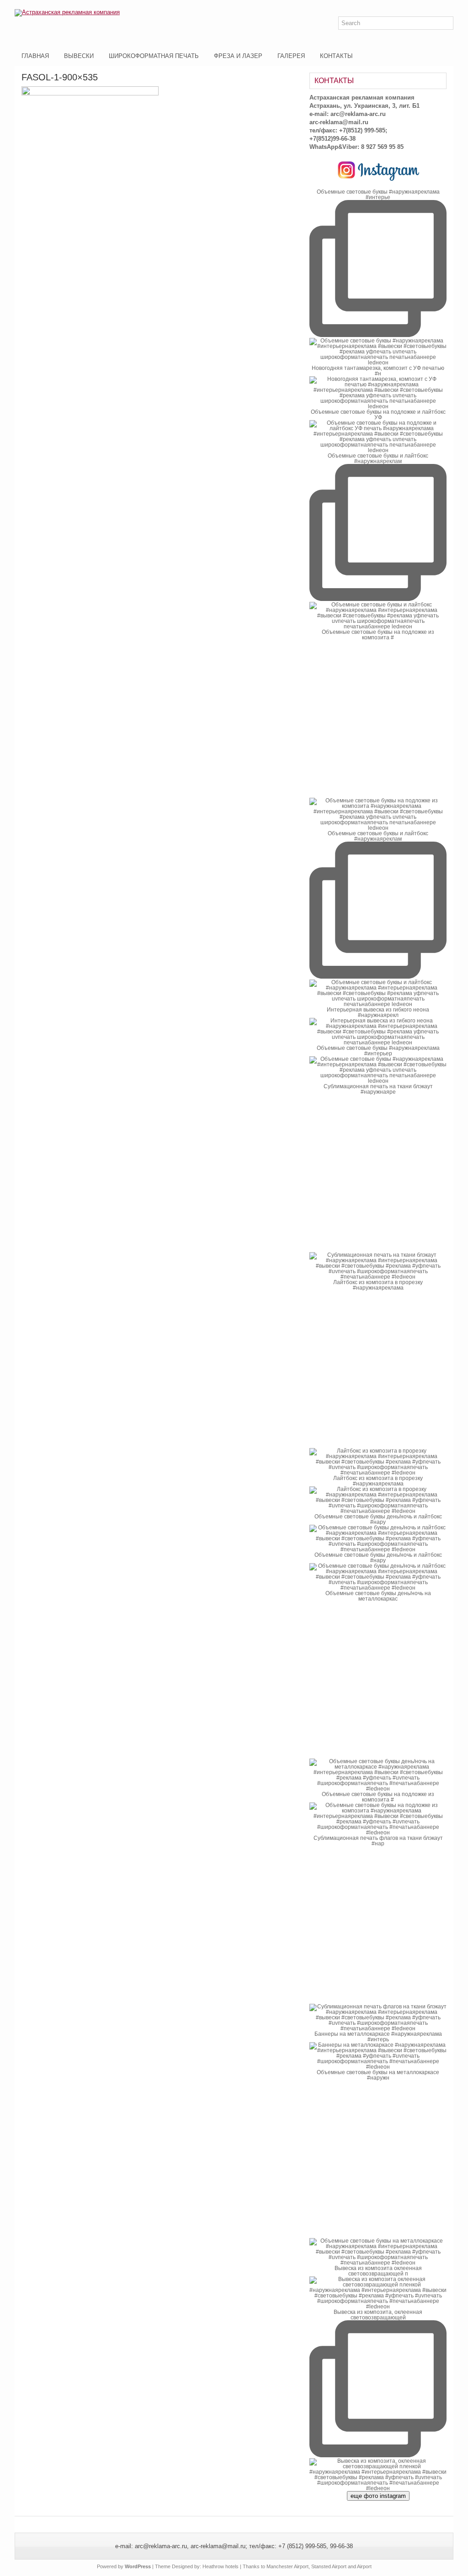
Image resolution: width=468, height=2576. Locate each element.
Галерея (291, 56)
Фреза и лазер (238, 56)
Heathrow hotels (221, 2566)
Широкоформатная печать (154, 56)
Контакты (336, 56)
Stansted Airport (329, 2566)
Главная (35, 56)
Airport (364, 2566)
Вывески (79, 56)
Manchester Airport (287, 2566)
